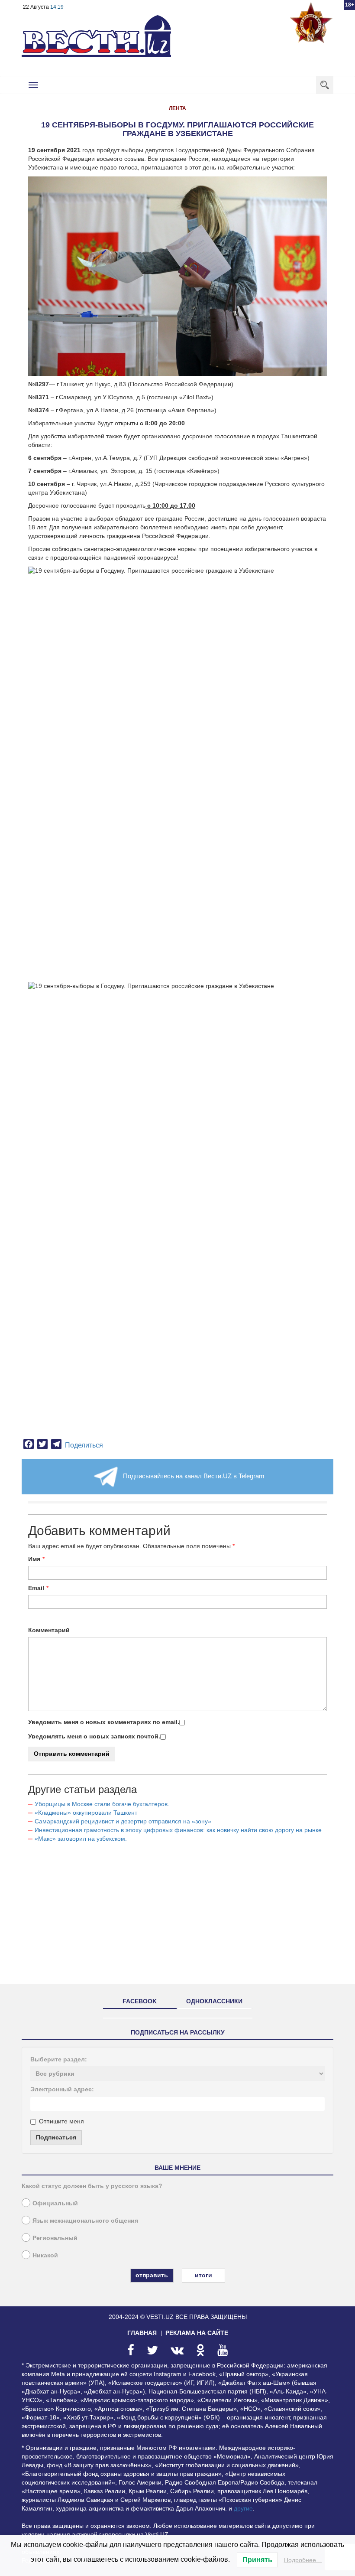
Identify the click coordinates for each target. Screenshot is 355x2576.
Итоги (203, 2275)
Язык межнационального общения (85, 2221)
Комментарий (49, 1630)
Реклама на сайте (197, 2333)
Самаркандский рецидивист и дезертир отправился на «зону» (123, 1821)
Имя (34, 1559)
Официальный (55, 2203)
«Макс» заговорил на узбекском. (81, 1839)
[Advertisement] (177, 1917)
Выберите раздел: (59, 2059)
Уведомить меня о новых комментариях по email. (104, 1722)
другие (243, 2508)
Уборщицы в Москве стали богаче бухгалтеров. (102, 1804)
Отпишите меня (61, 2121)
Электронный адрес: (62, 2089)
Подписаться (56, 2137)
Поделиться (84, 1445)
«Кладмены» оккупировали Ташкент (86, 1813)
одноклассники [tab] (214, 2001)
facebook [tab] (140, 2001)
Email (36, 1588)
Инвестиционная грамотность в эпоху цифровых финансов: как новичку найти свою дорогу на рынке (178, 1830)
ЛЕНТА (177, 108)
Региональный (55, 2238)
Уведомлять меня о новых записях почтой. (94, 1736)
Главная (142, 2333)
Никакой (45, 2255)
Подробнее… (303, 2560)
